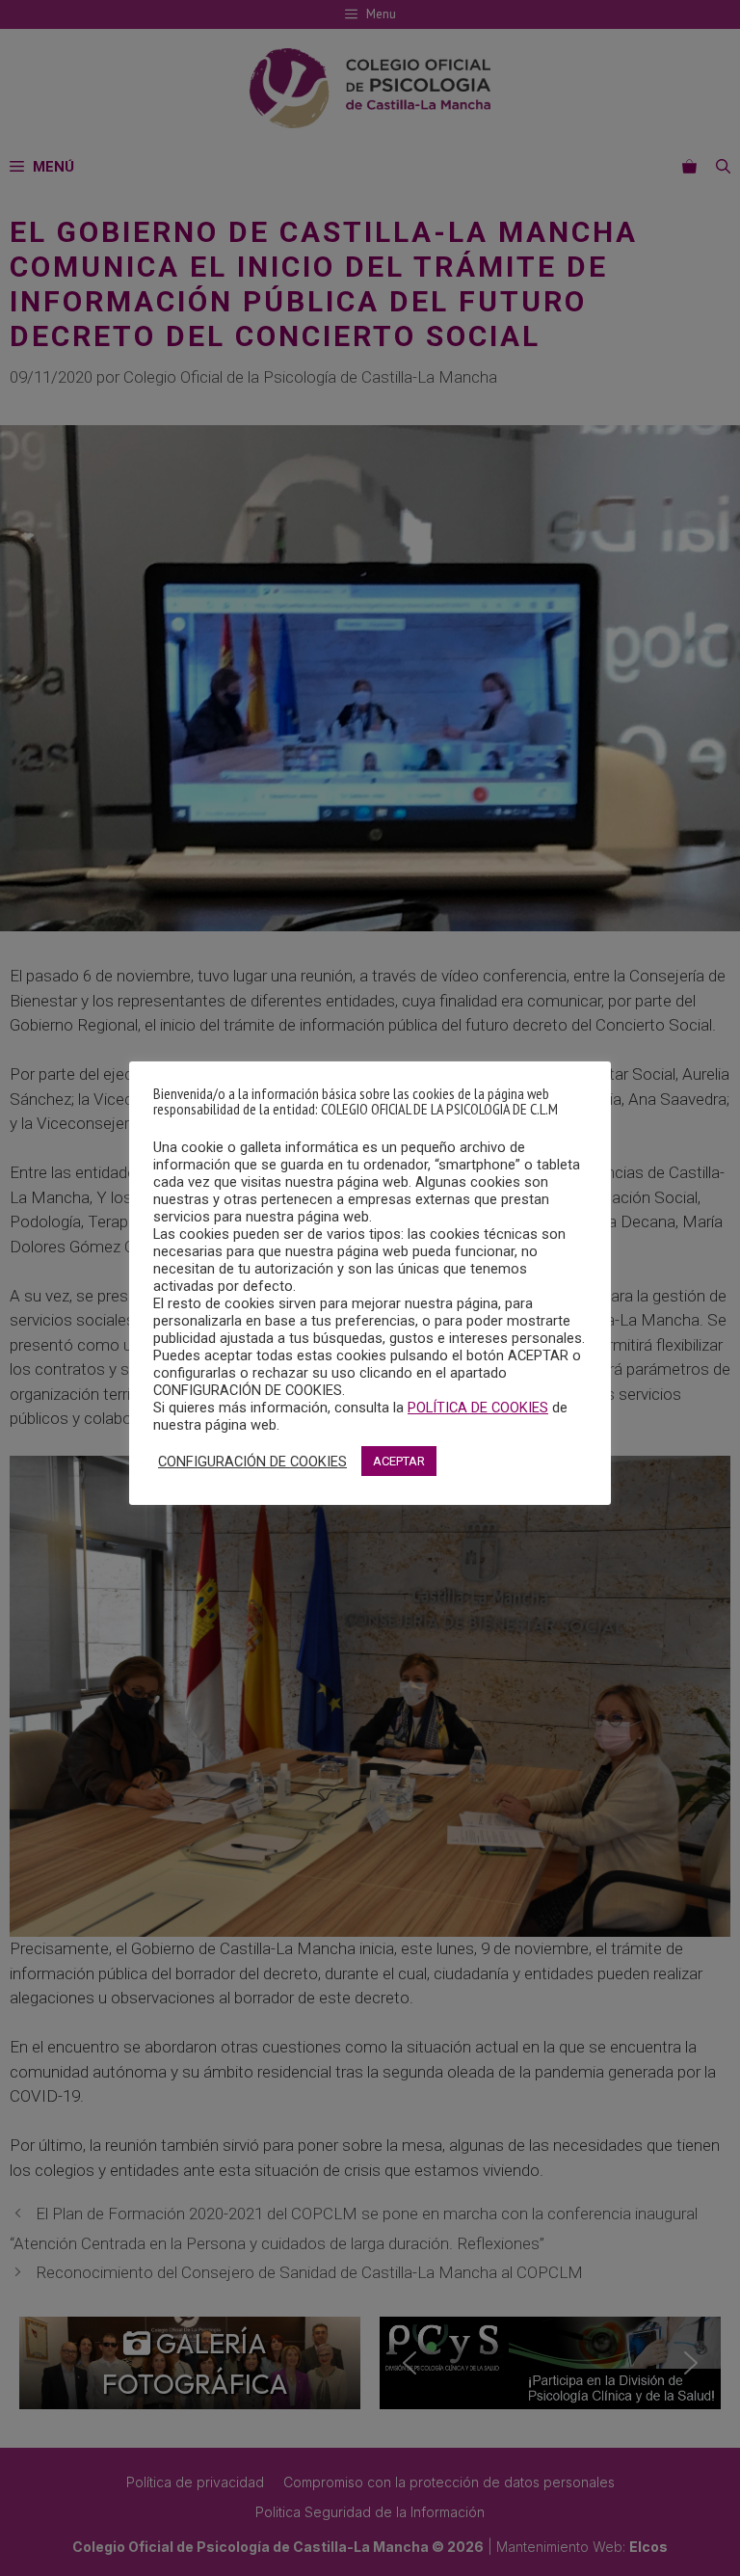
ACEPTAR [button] (399, 1461)
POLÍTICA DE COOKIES (478, 1408)
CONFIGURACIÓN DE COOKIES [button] (252, 1462)
